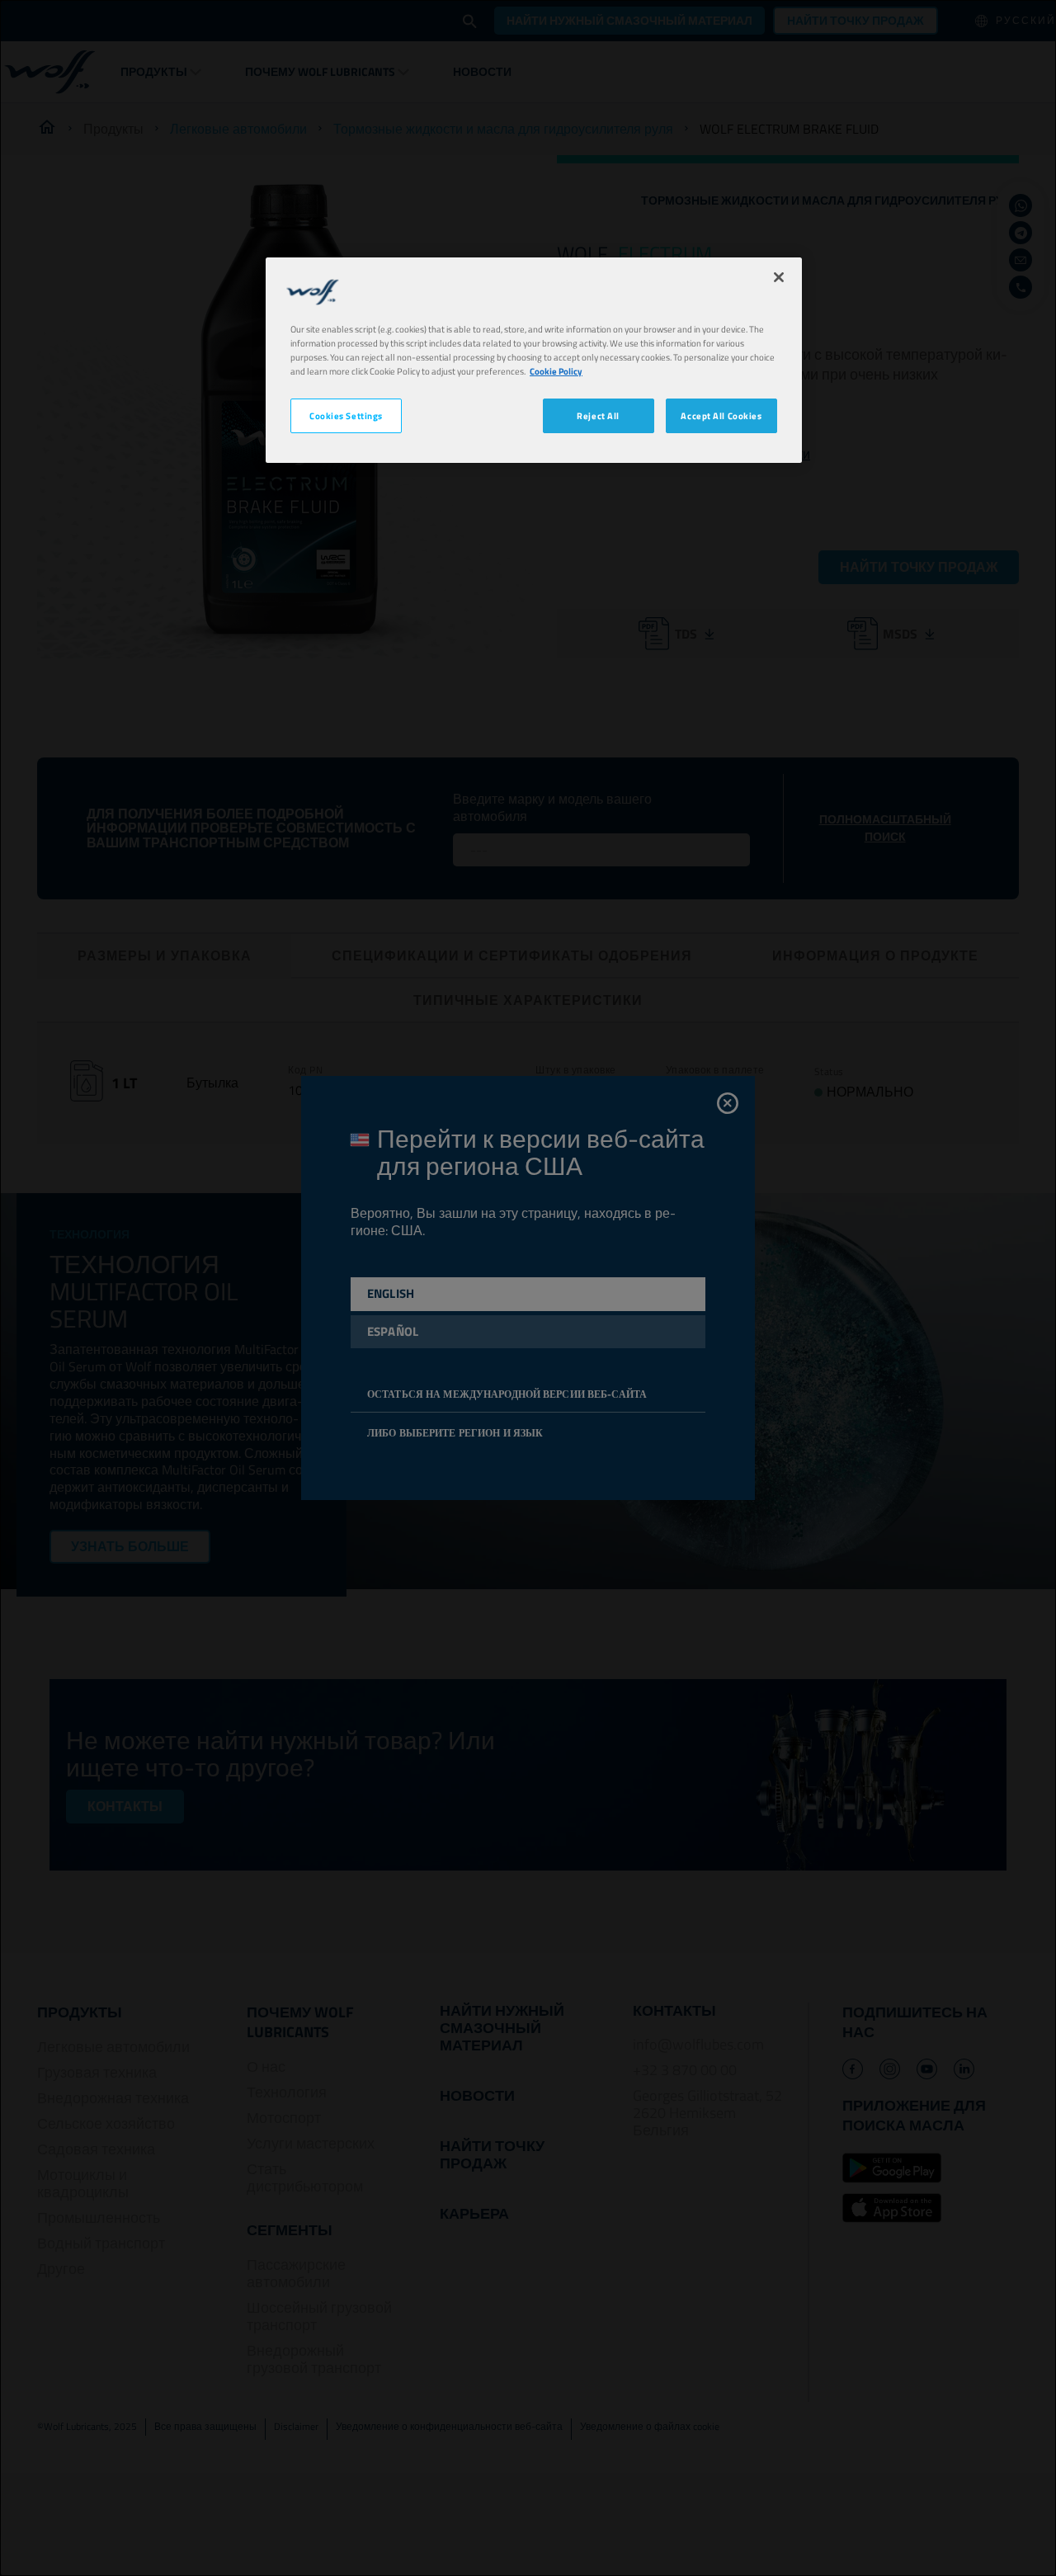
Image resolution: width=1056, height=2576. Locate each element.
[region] (534, 360)
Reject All (598, 415)
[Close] (779, 277)
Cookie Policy (556, 371)
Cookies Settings (346, 415)
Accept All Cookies (721, 415)
